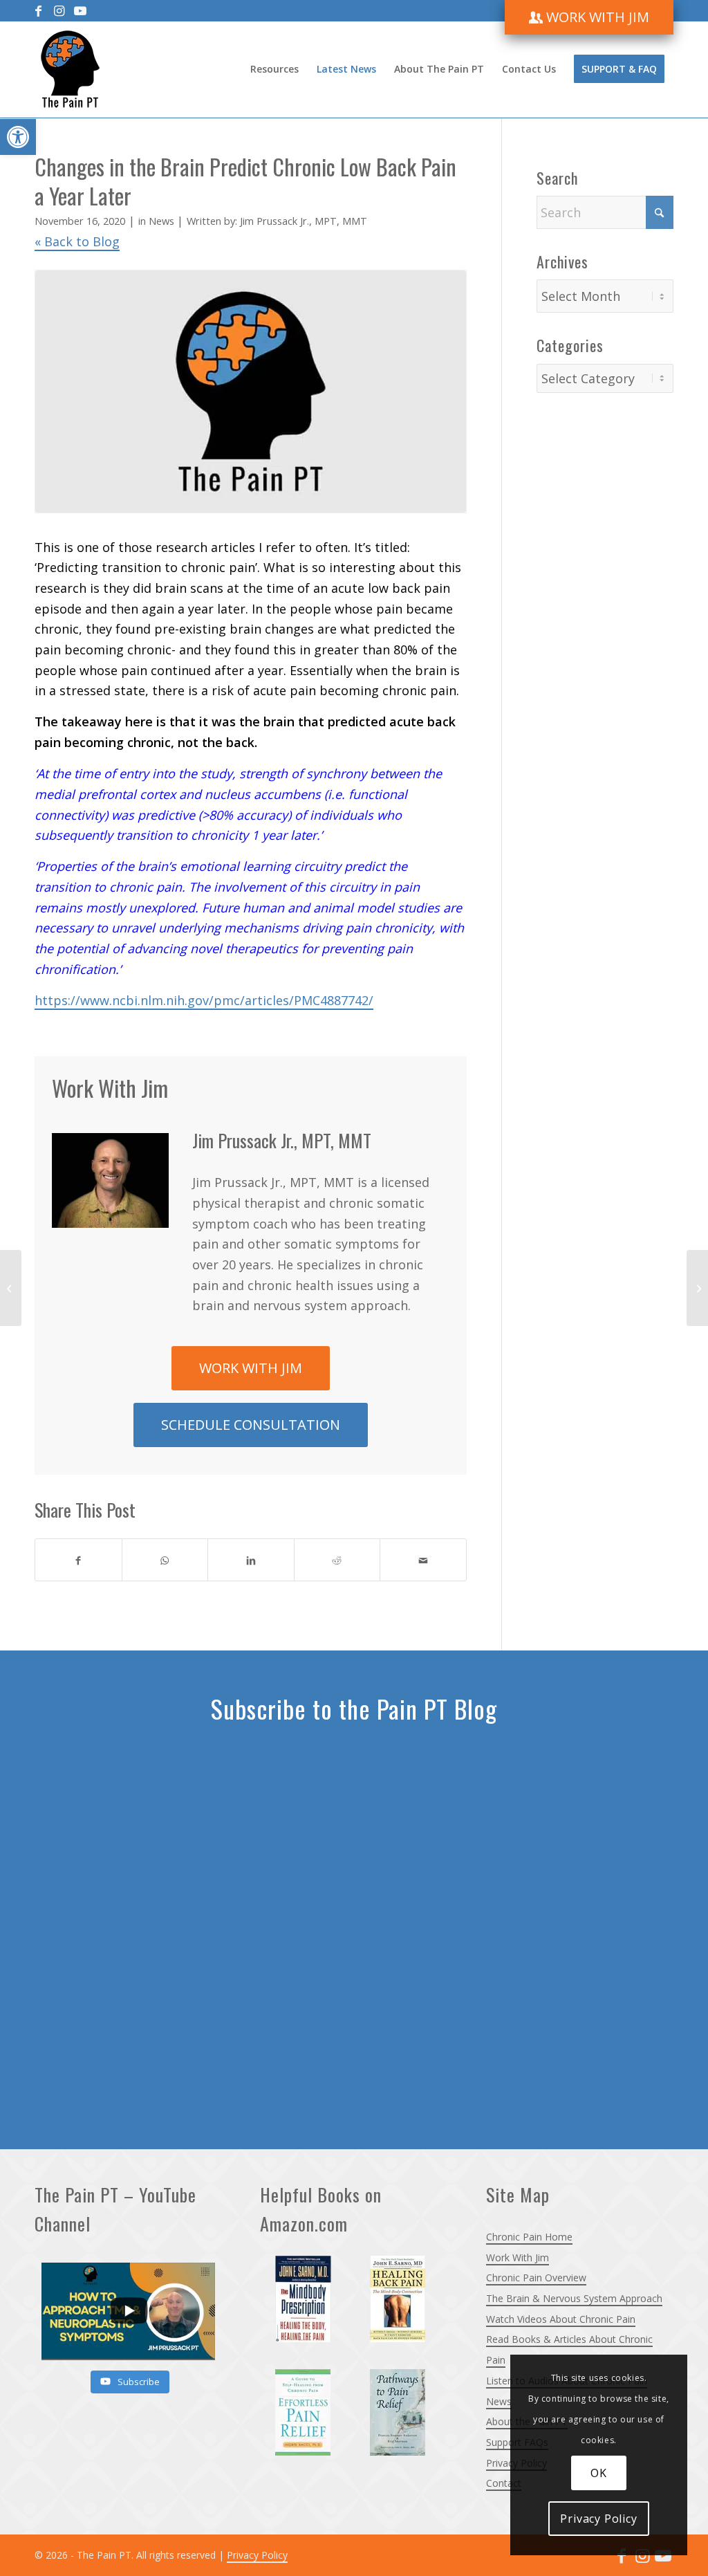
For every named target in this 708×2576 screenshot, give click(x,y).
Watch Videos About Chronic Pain (561, 2319)
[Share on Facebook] (78, 1560)
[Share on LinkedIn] (251, 1560)
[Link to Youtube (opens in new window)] (80, 10)
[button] (18, 137)
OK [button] (599, 2473)
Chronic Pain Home (529, 2237)
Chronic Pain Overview (536, 2278)
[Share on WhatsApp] (165, 1560)
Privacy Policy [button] (598, 2519)
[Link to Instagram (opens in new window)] (59, 10)
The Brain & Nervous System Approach (574, 2298)
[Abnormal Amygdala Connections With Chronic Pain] (11, 1288)
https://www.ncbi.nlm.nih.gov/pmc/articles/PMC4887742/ (204, 1000)
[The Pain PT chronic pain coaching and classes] (70, 69)
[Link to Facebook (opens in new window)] (38, 10)
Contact (504, 2483)
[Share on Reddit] (337, 1560)
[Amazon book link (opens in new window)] (306, 2302)
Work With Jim (518, 2257)
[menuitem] (589, 17)
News (161, 221)
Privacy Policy (257, 2555)
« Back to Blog (77, 241)
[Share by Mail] (423, 1560)
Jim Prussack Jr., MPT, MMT (304, 221)
